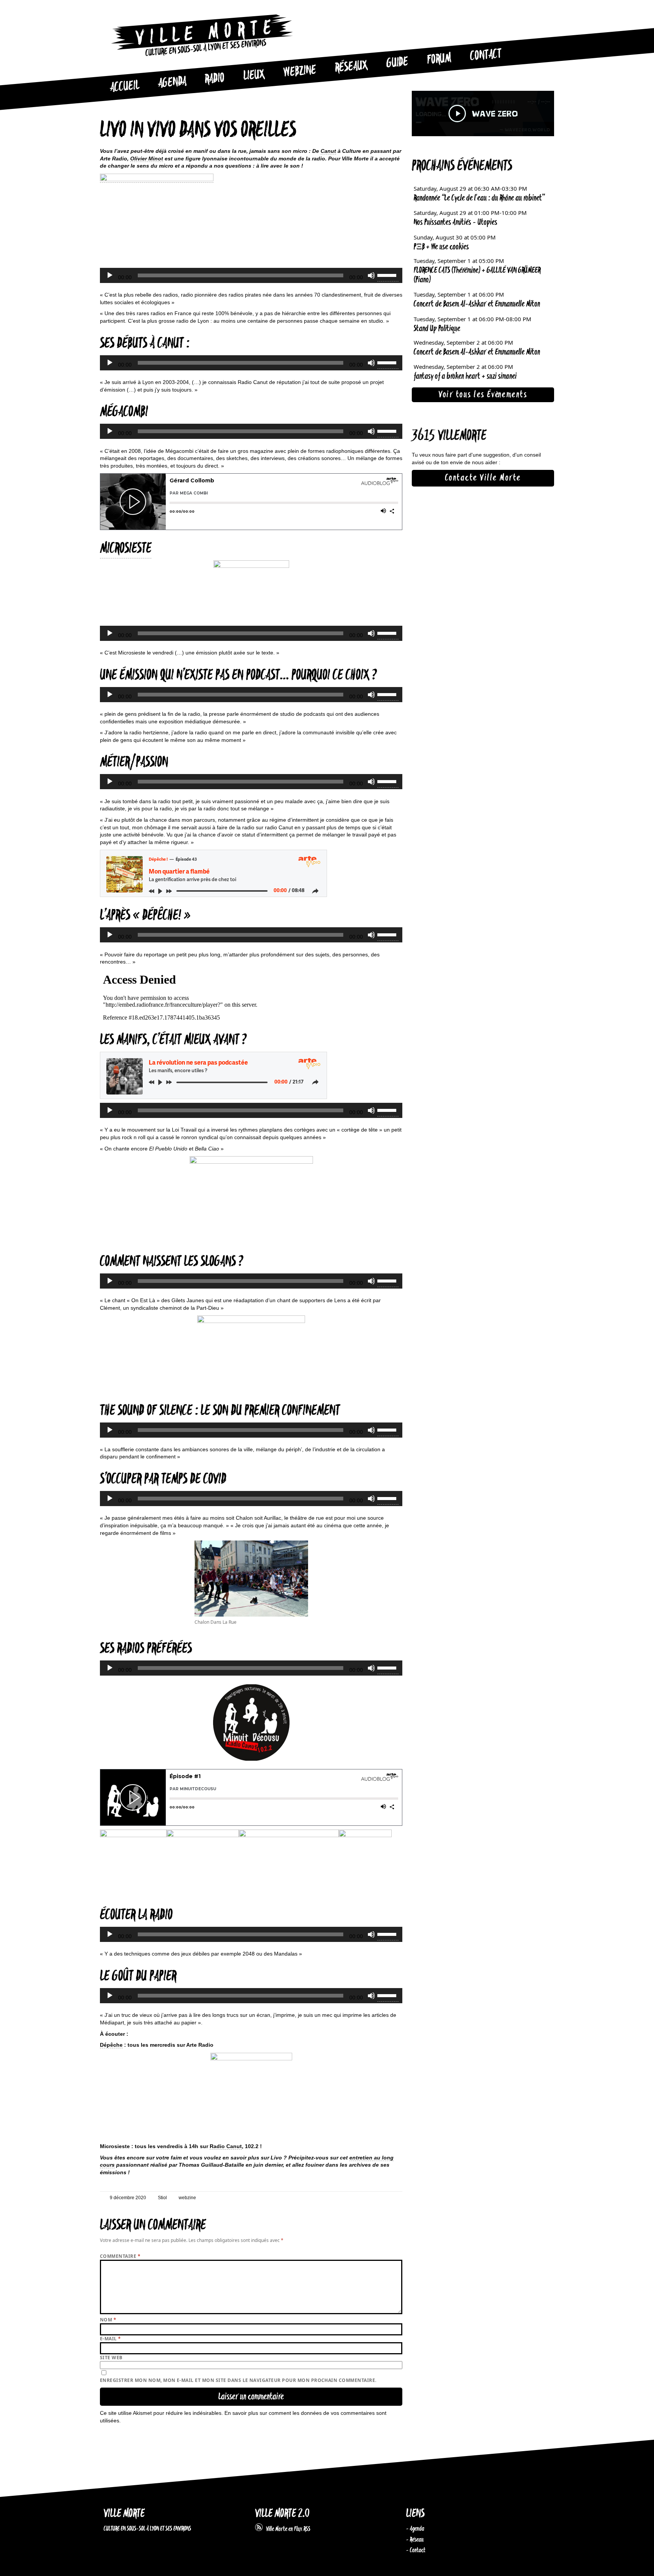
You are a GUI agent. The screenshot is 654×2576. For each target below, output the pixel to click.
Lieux (254, 76)
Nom (108, 2320)
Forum (439, 59)
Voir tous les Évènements (483, 395)
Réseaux (351, 67)
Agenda (172, 83)
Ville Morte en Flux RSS (287, 2529)
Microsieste (126, 549)
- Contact (416, 2550)
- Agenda (415, 2529)
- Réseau (415, 2540)
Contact (486, 55)
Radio (215, 79)
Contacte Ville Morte (483, 478)
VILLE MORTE (124, 2514)
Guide (397, 63)
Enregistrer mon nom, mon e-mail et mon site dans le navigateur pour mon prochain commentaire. (238, 2380)
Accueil (125, 87)
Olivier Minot (147, 159)
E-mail (111, 2339)
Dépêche (111, 2045)
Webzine (300, 72)
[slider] (388, 275)
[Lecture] (110, 275)
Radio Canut (226, 2146)
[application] (251, 275)
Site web (111, 2358)
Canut (328, 151)
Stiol (162, 2198)
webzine (187, 2198)
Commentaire (120, 2256)
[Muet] (371, 275)
